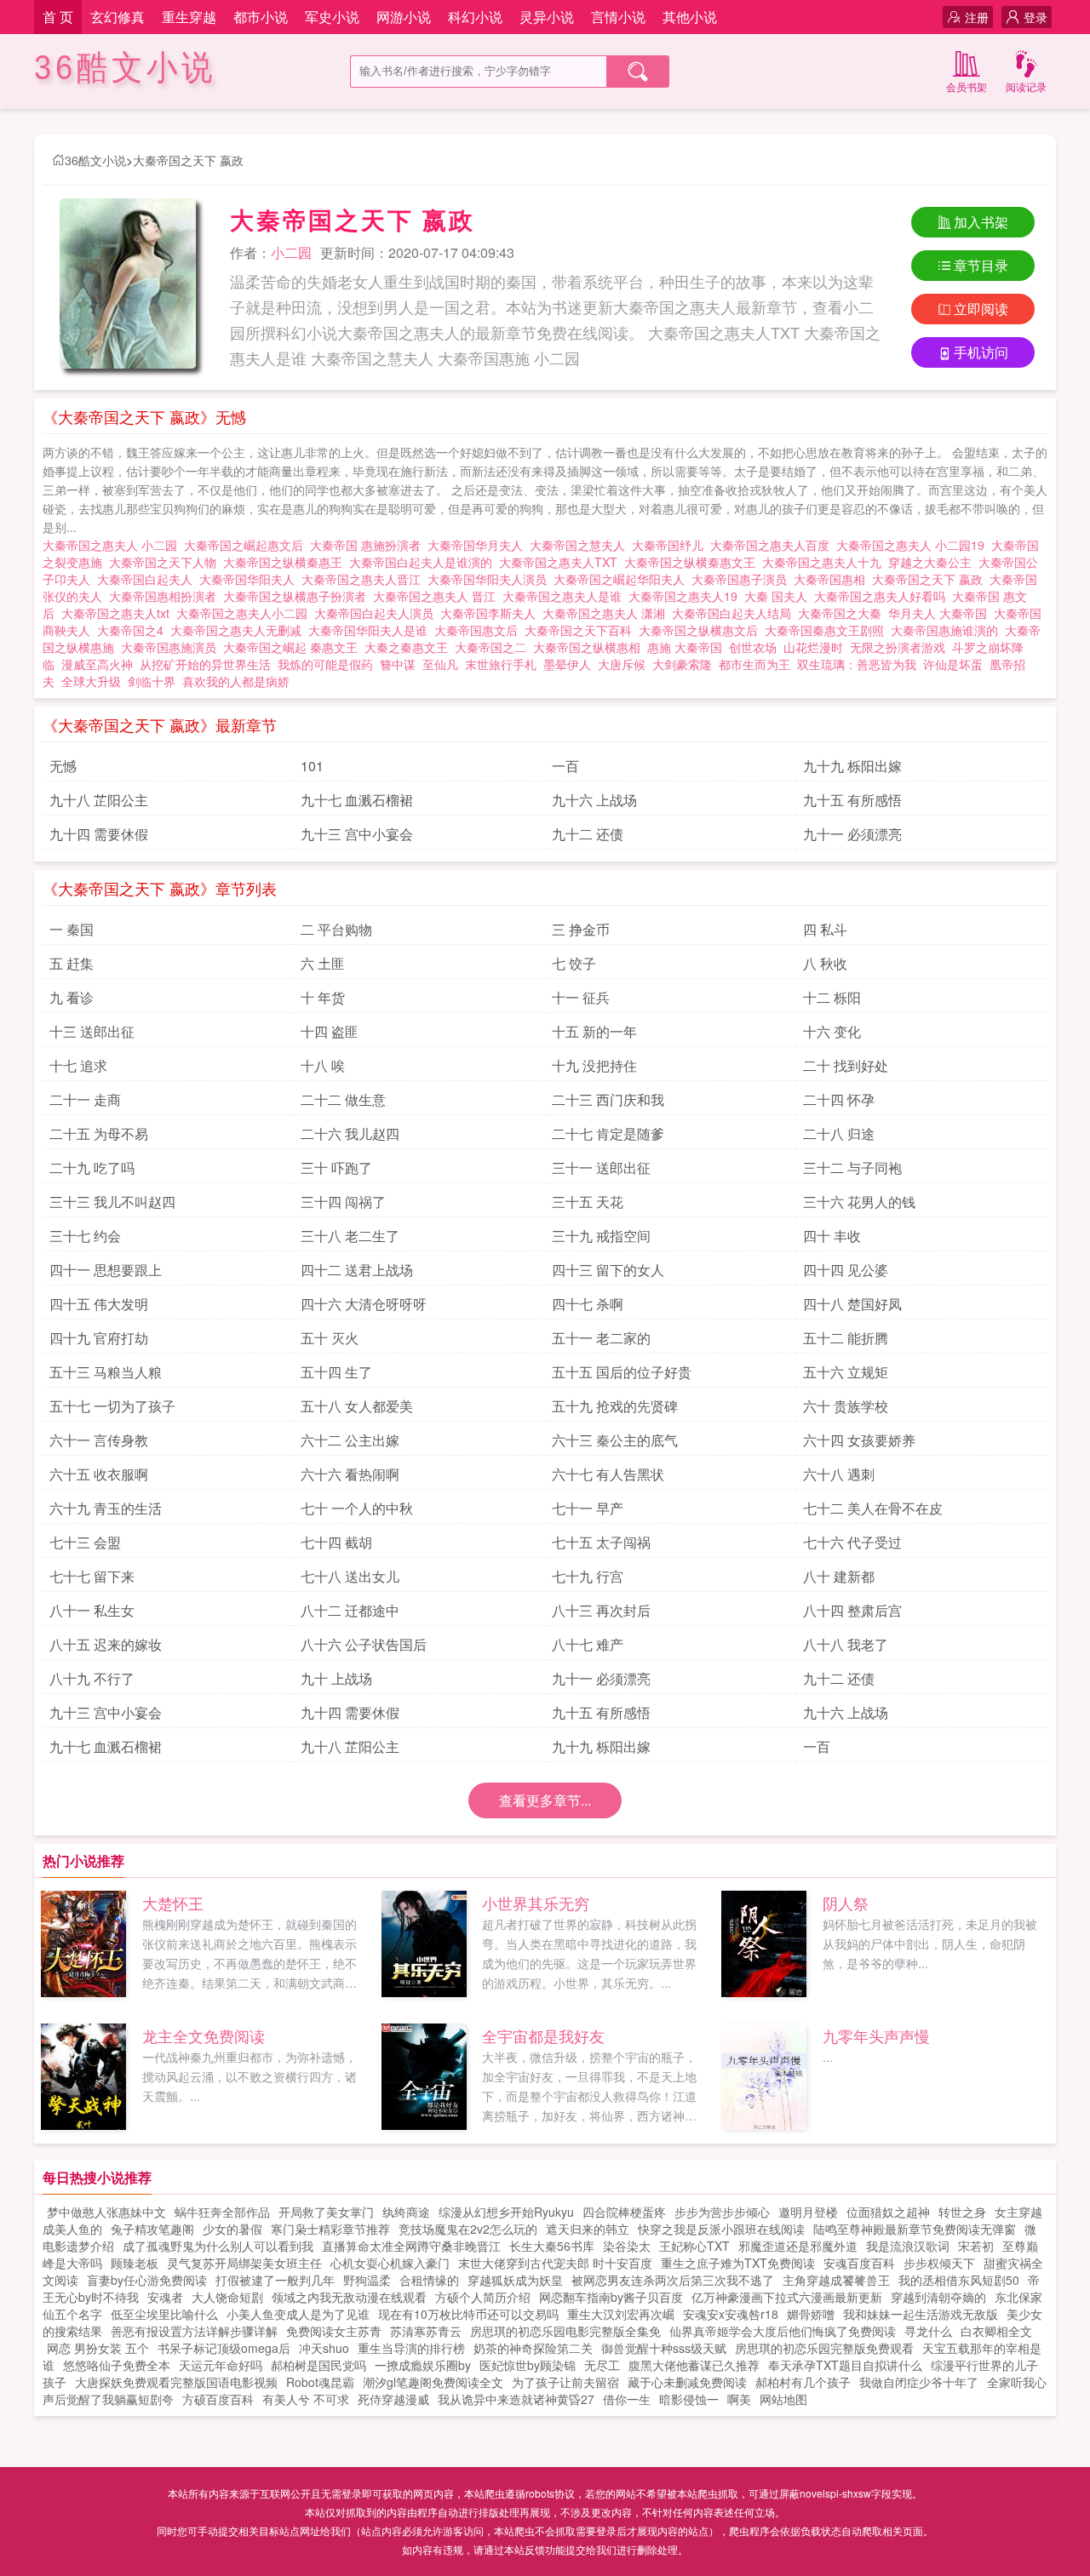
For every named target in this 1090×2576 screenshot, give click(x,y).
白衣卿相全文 (996, 2331)
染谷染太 (627, 2246)
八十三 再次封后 (601, 1610)
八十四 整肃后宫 (852, 1610)
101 (312, 766)
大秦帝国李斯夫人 (491, 613)
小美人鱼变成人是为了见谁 (298, 2314)
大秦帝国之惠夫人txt (119, 613)
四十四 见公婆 (846, 1270)
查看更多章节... (545, 1800)
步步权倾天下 (939, 2263)
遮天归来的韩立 (588, 2229)
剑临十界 (152, 681)
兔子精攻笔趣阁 (152, 2229)
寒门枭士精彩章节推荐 (330, 2229)
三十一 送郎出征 (601, 1168)
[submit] (638, 72)
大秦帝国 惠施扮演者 (369, 545)
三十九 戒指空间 (601, 1236)
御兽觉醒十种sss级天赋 (664, 2348)
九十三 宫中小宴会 (357, 834)
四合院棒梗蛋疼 (624, 2212)
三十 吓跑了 (336, 1168)
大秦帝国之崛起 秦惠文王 (294, 647)
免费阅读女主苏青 (334, 2331)
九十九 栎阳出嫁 (852, 766)
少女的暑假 (232, 2229)
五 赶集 (72, 963)
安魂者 (165, 2297)
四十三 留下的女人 (608, 1270)
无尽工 (602, 2365)
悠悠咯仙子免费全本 (117, 2365)
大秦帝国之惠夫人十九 (825, 562)
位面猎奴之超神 (888, 2212)
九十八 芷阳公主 (99, 800)
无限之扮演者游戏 (898, 647)
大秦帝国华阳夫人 (250, 579)
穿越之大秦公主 (933, 562)
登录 (1035, 17)
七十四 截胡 (336, 1542)
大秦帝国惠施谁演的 (948, 630)
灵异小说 (547, 17)
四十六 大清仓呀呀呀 (364, 1304)
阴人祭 (846, 1903)
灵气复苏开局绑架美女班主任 (244, 2263)
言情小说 (618, 17)
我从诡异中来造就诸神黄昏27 (516, 2399)
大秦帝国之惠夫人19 (686, 596)
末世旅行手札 (501, 664)
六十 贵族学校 (846, 1406)
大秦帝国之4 (134, 630)
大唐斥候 (622, 664)
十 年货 (323, 997)
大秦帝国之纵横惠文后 (702, 630)
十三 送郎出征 (92, 1031)
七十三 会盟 (85, 1542)
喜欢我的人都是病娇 (236, 681)
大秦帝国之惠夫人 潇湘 (607, 613)
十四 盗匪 (330, 1031)
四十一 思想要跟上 (106, 1270)
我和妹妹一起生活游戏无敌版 (921, 2314)
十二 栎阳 (832, 997)
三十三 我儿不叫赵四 (112, 1202)
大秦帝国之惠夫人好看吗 (883, 596)
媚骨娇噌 (811, 2314)
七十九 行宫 (588, 1576)
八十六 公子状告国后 (364, 1644)
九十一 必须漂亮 (852, 834)
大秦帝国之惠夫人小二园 (245, 613)
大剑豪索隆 (682, 664)
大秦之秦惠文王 (410, 647)
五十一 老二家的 (601, 1338)
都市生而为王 (754, 664)
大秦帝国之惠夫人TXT (562, 562)
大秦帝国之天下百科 (582, 630)
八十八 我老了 (846, 1644)
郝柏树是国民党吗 (318, 2365)
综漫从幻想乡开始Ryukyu (506, 2212)
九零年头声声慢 (876, 2035)
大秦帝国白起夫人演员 (377, 613)
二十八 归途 (839, 1133)
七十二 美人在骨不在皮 (873, 1508)
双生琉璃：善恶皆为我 (857, 664)
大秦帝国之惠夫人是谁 (565, 596)
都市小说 (261, 17)
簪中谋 (398, 664)
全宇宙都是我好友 (543, 2035)
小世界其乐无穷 (536, 1903)
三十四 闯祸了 (343, 1202)
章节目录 (981, 265)
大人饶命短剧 (227, 2297)
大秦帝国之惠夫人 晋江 (438, 596)
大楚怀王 (173, 1903)
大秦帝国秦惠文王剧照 (828, 630)
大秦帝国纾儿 (671, 545)
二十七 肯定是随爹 (608, 1133)
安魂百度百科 (859, 2263)
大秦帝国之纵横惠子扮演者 (298, 596)
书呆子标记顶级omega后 (224, 2348)
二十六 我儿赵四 (350, 1133)
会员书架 (967, 86)
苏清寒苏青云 (426, 2331)
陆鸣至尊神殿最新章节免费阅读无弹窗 (915, 2229)
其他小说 (690, 17)
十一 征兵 (581, 997)
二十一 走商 (85, 1099)
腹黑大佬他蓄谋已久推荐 (694, 2365)
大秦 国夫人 (779, 596)
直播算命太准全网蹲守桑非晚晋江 (411, 2246)
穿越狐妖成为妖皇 (515, 2280)
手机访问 (981, 352)
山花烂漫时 (813, 647)
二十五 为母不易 (99, 1133)
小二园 (291, 252)
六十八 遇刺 (839, 1474)
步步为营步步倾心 (722, 2212)
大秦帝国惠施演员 (172, 647)
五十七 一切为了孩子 (112, 1406)
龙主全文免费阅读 (204, 2035)
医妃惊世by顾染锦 (528, 2365)
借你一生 (627, 2399)
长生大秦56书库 (552, 2246)
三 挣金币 (581, 929)
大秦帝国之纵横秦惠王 (286, 562)
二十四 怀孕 (839, 1099)
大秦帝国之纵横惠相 (590, 647)
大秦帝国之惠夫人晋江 (364, 579)
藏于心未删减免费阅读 (687, 2382)
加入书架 (981, 222)
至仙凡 (440, 664)
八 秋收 (825, 963)
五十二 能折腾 (846, 1338)
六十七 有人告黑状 (608, 1474)
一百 (565, 766)
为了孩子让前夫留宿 (565, 2382)
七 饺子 (574, 963)
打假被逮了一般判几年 (275, 2280)
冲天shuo (324, 2348)
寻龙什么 (928, 2331)
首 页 (58, 17)
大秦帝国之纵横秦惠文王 (693, 562)
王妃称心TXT (694, 2246)
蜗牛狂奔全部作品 (222, 2212)
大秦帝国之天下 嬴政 (188, 160)
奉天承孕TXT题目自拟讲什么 (845, 2365)
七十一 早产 (588, 1508)
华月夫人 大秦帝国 (941, 613)
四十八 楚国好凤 (852, 1304)
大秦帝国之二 (494, 647)
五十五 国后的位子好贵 (622, 1372)
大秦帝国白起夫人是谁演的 (424, 562)
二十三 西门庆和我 (608, 1099)
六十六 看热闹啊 (350, 1474)
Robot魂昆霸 (320, 2382)
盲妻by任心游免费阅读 (147, 2280)
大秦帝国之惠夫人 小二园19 (914, 545)
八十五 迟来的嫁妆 (106, 1644)
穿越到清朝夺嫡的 (938, 2297)
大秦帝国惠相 (833, 579)
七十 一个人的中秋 (357, 1508)
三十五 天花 (588, 1202)
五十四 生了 (336, 1372)
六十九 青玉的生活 (106, 1508)
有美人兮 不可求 (306, 2399)
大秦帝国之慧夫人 (581, 545)
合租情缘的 (429, 2280)
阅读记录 (1026, 86)
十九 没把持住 (594, 1065)
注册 (977, 17)
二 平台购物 (336, 929)
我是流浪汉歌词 (908, 2246)
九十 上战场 (336, 1678)
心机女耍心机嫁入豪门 (390, 2263)
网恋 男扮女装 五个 (98, 2348)
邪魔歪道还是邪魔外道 (798, 2246)
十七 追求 (78, 1065)
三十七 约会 (85, 1236)
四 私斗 (825, 929)
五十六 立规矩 (846, 1372)
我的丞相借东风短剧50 (959, 2280)
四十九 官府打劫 (99, 1338)
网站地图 (783, 2399)
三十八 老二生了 (350, 1236)
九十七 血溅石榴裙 (357, 800)
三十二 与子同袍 (852, 1168)
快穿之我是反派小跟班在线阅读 (721, 2229)
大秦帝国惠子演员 (743, 579)
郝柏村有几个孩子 (803, 2382)
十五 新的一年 (594, 1031)
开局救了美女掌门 (326, 2212)
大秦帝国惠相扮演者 (166, 596)
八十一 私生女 (92, 1610)
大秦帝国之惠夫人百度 (773, 545)
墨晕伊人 (567, 664)
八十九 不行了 (92, 1678)
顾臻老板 (135, 2263)
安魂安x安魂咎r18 (731, 2314)
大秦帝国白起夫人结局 (735, 613)
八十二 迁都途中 (350, 1610)
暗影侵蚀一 (689, 2399)
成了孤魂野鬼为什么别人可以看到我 (218, 2246)
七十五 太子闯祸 (601, 1542)
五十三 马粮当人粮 (106, 1372)
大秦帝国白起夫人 (148, 579)
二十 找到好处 (846, 1065)
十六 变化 (832, 1031)
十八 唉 (323, 1065)
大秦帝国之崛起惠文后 (247, 545)
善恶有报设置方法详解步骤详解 (194, 2331)
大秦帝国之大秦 (843, 613)
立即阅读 (981, 309)
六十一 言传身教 (99, 1440)
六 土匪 (323, 963)
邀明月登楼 (808, 2212)
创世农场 (753, 647)
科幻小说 (475, 17)
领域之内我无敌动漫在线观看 (349, 2297)
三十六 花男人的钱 (859, 1202)
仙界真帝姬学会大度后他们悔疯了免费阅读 (783, 2331)
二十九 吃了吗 (92, 1168)
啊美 (739, 2399)
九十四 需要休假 (99, 834)
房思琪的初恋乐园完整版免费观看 (824, 2348)
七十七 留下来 (92, 1576)
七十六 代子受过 (852, 1542)
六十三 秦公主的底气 (615, 1440)
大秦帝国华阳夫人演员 (490, 579)
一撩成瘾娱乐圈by (423, 2365)
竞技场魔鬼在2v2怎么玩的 (468, 2229)
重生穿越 (189, 17)
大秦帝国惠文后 (479, 630)
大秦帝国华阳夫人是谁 (371, 630)
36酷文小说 (125, 68)
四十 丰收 (832, 1236)
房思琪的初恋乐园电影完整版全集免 (565, 2331)
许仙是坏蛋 (953, 664)
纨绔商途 (406, 2212)
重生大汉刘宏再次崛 (621, 2314)
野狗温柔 (367, 2280)
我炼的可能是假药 (325, 664)
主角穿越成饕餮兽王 (836, 2280)
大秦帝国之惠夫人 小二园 (113, 545)
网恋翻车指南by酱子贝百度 (611, 2297)
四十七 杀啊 (588, 1304)
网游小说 (404, 17)
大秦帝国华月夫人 (479, 545)
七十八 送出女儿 (350, 1576)
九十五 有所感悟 (852, 800)
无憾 (63, 766)
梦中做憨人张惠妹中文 (106, 2212)
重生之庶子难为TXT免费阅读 (738, 2263)
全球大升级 (91, 681)
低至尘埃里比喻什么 (164, 2314)
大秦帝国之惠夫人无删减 (239, 630)
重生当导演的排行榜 (411, 2348)
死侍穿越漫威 (393, 2399)
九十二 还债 (588, 834)
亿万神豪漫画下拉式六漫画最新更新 (787, 2297)
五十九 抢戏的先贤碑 (615, 1406)
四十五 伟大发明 (99, 1304)
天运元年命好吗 (221, 2365)
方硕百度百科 (218, 2399)
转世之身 (962, 2212)
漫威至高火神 (97, 664)
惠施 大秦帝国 (688, 647)
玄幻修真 (118, 17)
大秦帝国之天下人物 (166, 562)
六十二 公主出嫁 (350, 1440)
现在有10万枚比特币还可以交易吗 (468, 2314)
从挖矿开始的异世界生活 (205, 664)
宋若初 (976, 2246)
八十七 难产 (588, 1644)
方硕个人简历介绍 (483, 2297)
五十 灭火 (330, 1338)
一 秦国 (72, 929)
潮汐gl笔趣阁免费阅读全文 (433, 2382)
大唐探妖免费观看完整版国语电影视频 (176, 2382)
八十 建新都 (839, 1576)
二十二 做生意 (343, 1099)
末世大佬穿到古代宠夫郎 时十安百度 (555, 2263)
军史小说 (332, 17)
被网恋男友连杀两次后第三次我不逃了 (673, 2280)
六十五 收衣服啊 (99, 1474)
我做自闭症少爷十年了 (919, 2382)
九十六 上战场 (594, 800)
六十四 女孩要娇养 (859, 1440)
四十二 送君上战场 (357, 1270)
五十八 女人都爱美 (357, 1406)
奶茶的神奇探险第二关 (533, 2348)
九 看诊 (72, 997)
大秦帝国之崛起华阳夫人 (622, 579)
